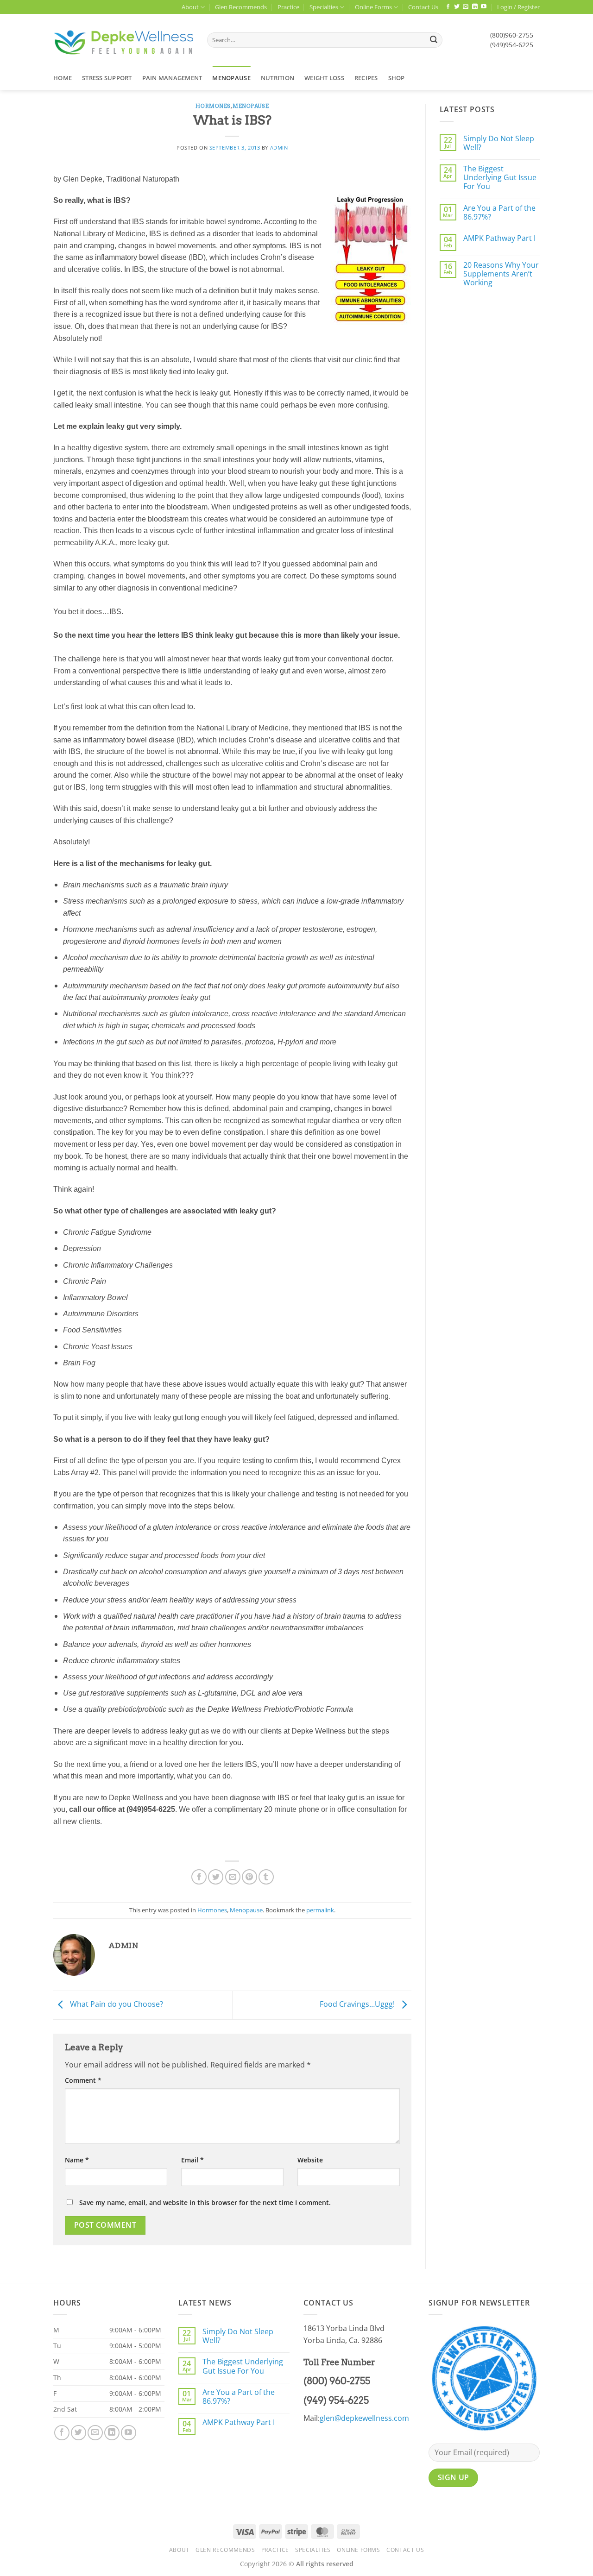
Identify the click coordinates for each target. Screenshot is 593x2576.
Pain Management (172, 78)
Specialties (324, 7)
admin (279, 148)
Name (77, 2160)
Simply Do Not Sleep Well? (499, 143)
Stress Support (107, 78)
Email (192, 2160)
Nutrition (278, 78)
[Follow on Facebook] (448, 7)
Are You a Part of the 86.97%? (499, 213)
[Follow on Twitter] (457, 7)
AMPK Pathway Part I (499, 238)
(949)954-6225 (512, 45)
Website (310, 2160)
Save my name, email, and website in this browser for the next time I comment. (205, 2202)
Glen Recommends (241, 7)
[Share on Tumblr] (266, 1877)
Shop (397, 78)
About (190, 7)
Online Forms (373, 7)
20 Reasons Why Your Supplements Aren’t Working (501, 274)
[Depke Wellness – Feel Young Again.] (123, 40)
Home (63, 78)
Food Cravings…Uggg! (358, 2004)
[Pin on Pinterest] (249, 1877)
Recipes (366, 78)
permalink (320, 1910)
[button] (518, 7)
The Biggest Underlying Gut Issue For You (500, 178)
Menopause (231, 78)
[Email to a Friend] (233, 1877)
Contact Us (423, 7)
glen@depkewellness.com (364, 2418)
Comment (83, 2080)
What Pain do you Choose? (116, 2004)
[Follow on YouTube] (484, 7)
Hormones (213, 106)
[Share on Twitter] (216, 1877)
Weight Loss (324, 78)
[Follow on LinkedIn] (475, 7)
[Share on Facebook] (199, 1877)
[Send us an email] (466, 7)
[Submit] (434, 40)
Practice (288, 7)
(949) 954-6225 (336, 2400)
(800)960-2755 (512, 35)
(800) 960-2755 (337, 2381)
